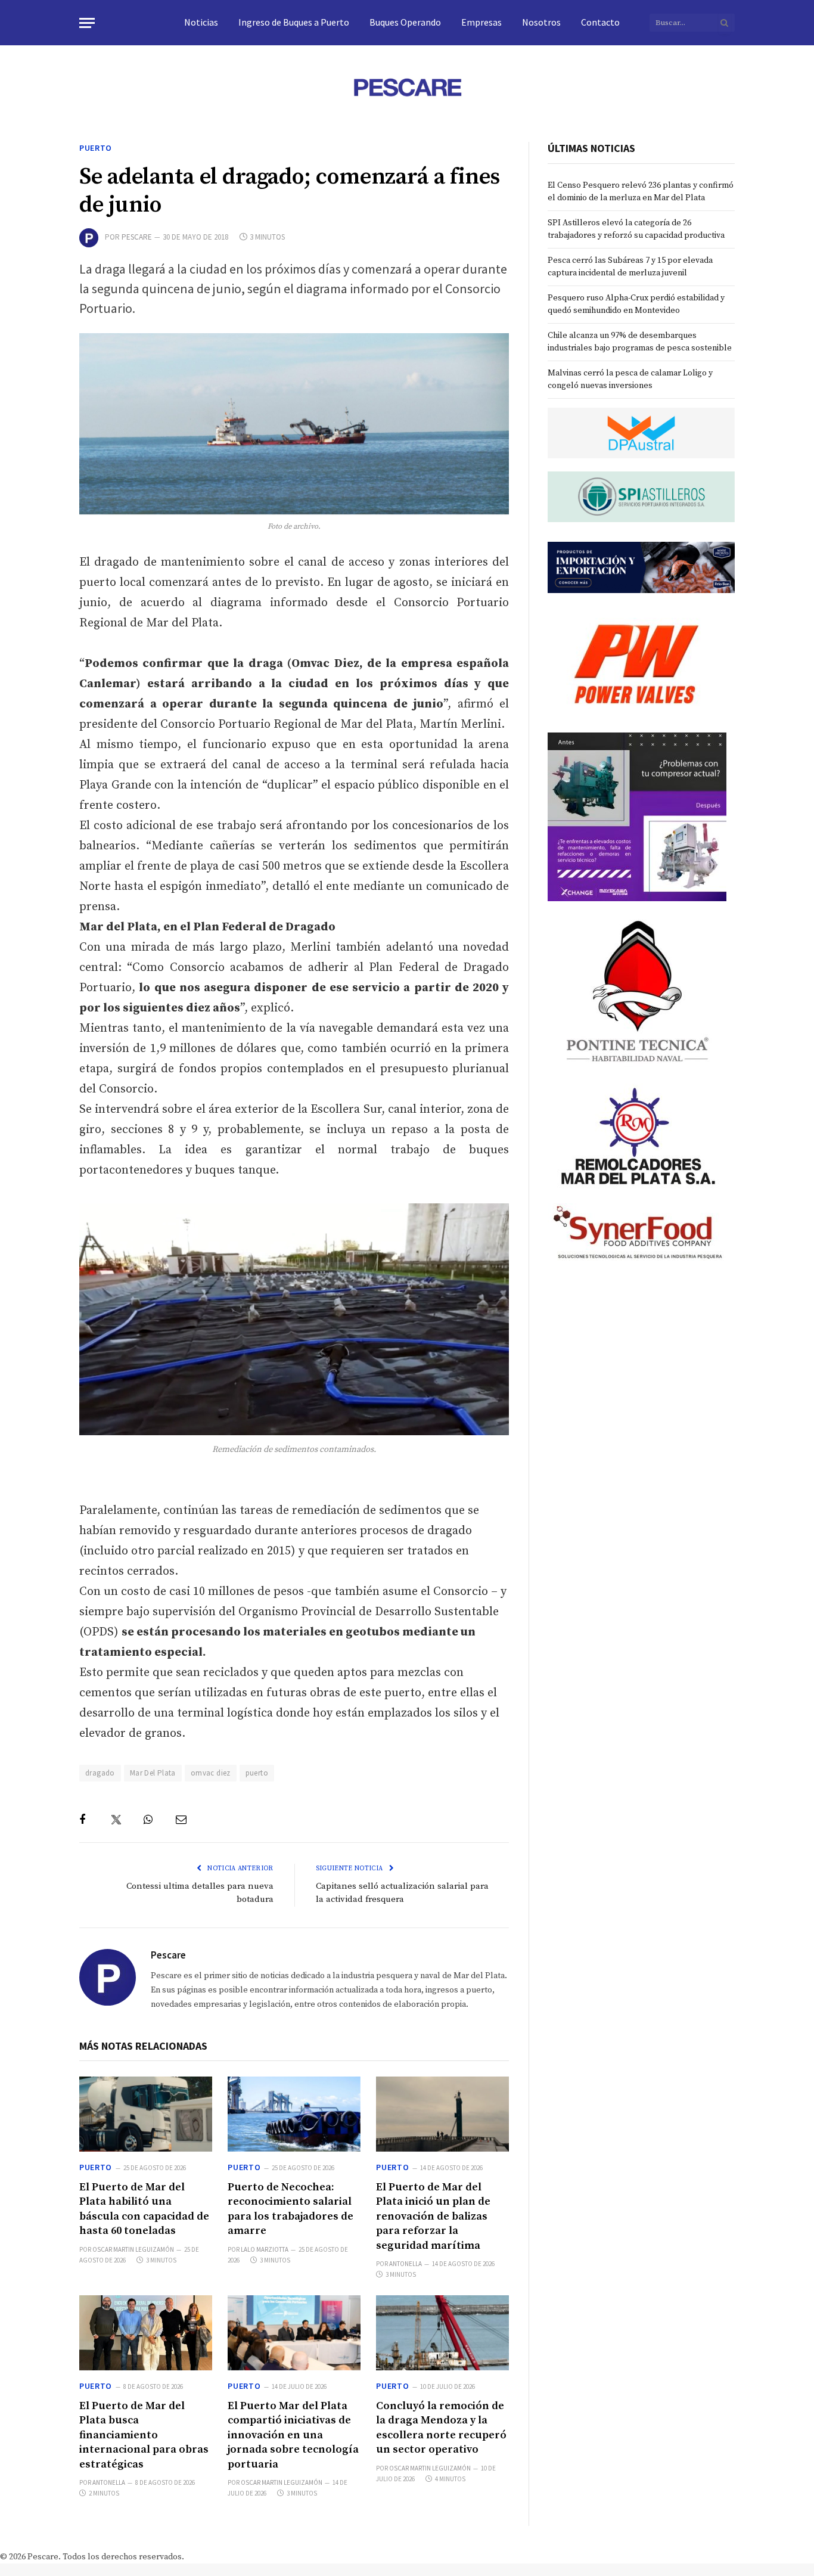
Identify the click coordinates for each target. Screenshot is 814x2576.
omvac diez (211, 1773)
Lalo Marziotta (265, 2249)
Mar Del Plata (153, 1773)
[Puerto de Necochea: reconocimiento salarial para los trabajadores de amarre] (294, 2114)
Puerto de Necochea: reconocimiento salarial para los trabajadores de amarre (291, 2209)
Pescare (137, 237)
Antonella (406, 2264)
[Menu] (87, 23)
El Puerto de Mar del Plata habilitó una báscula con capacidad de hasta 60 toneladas (144, 2209)
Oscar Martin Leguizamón (133, 2249)
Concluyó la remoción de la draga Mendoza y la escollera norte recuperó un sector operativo (441, 2428)
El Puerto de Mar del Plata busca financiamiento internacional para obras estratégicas (144, 2435)
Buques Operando (405, 22)
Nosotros (541, 22)
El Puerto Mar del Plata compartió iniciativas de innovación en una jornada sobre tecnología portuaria (293, 2435)
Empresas (481, 22)
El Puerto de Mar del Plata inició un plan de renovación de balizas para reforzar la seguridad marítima (433, 2216)
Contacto (600, 22)
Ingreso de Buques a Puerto (294, 22)
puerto (257, 1773)
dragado (100, 1773)
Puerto (96, 148)
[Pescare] (407, 87)
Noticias (201, 22)
